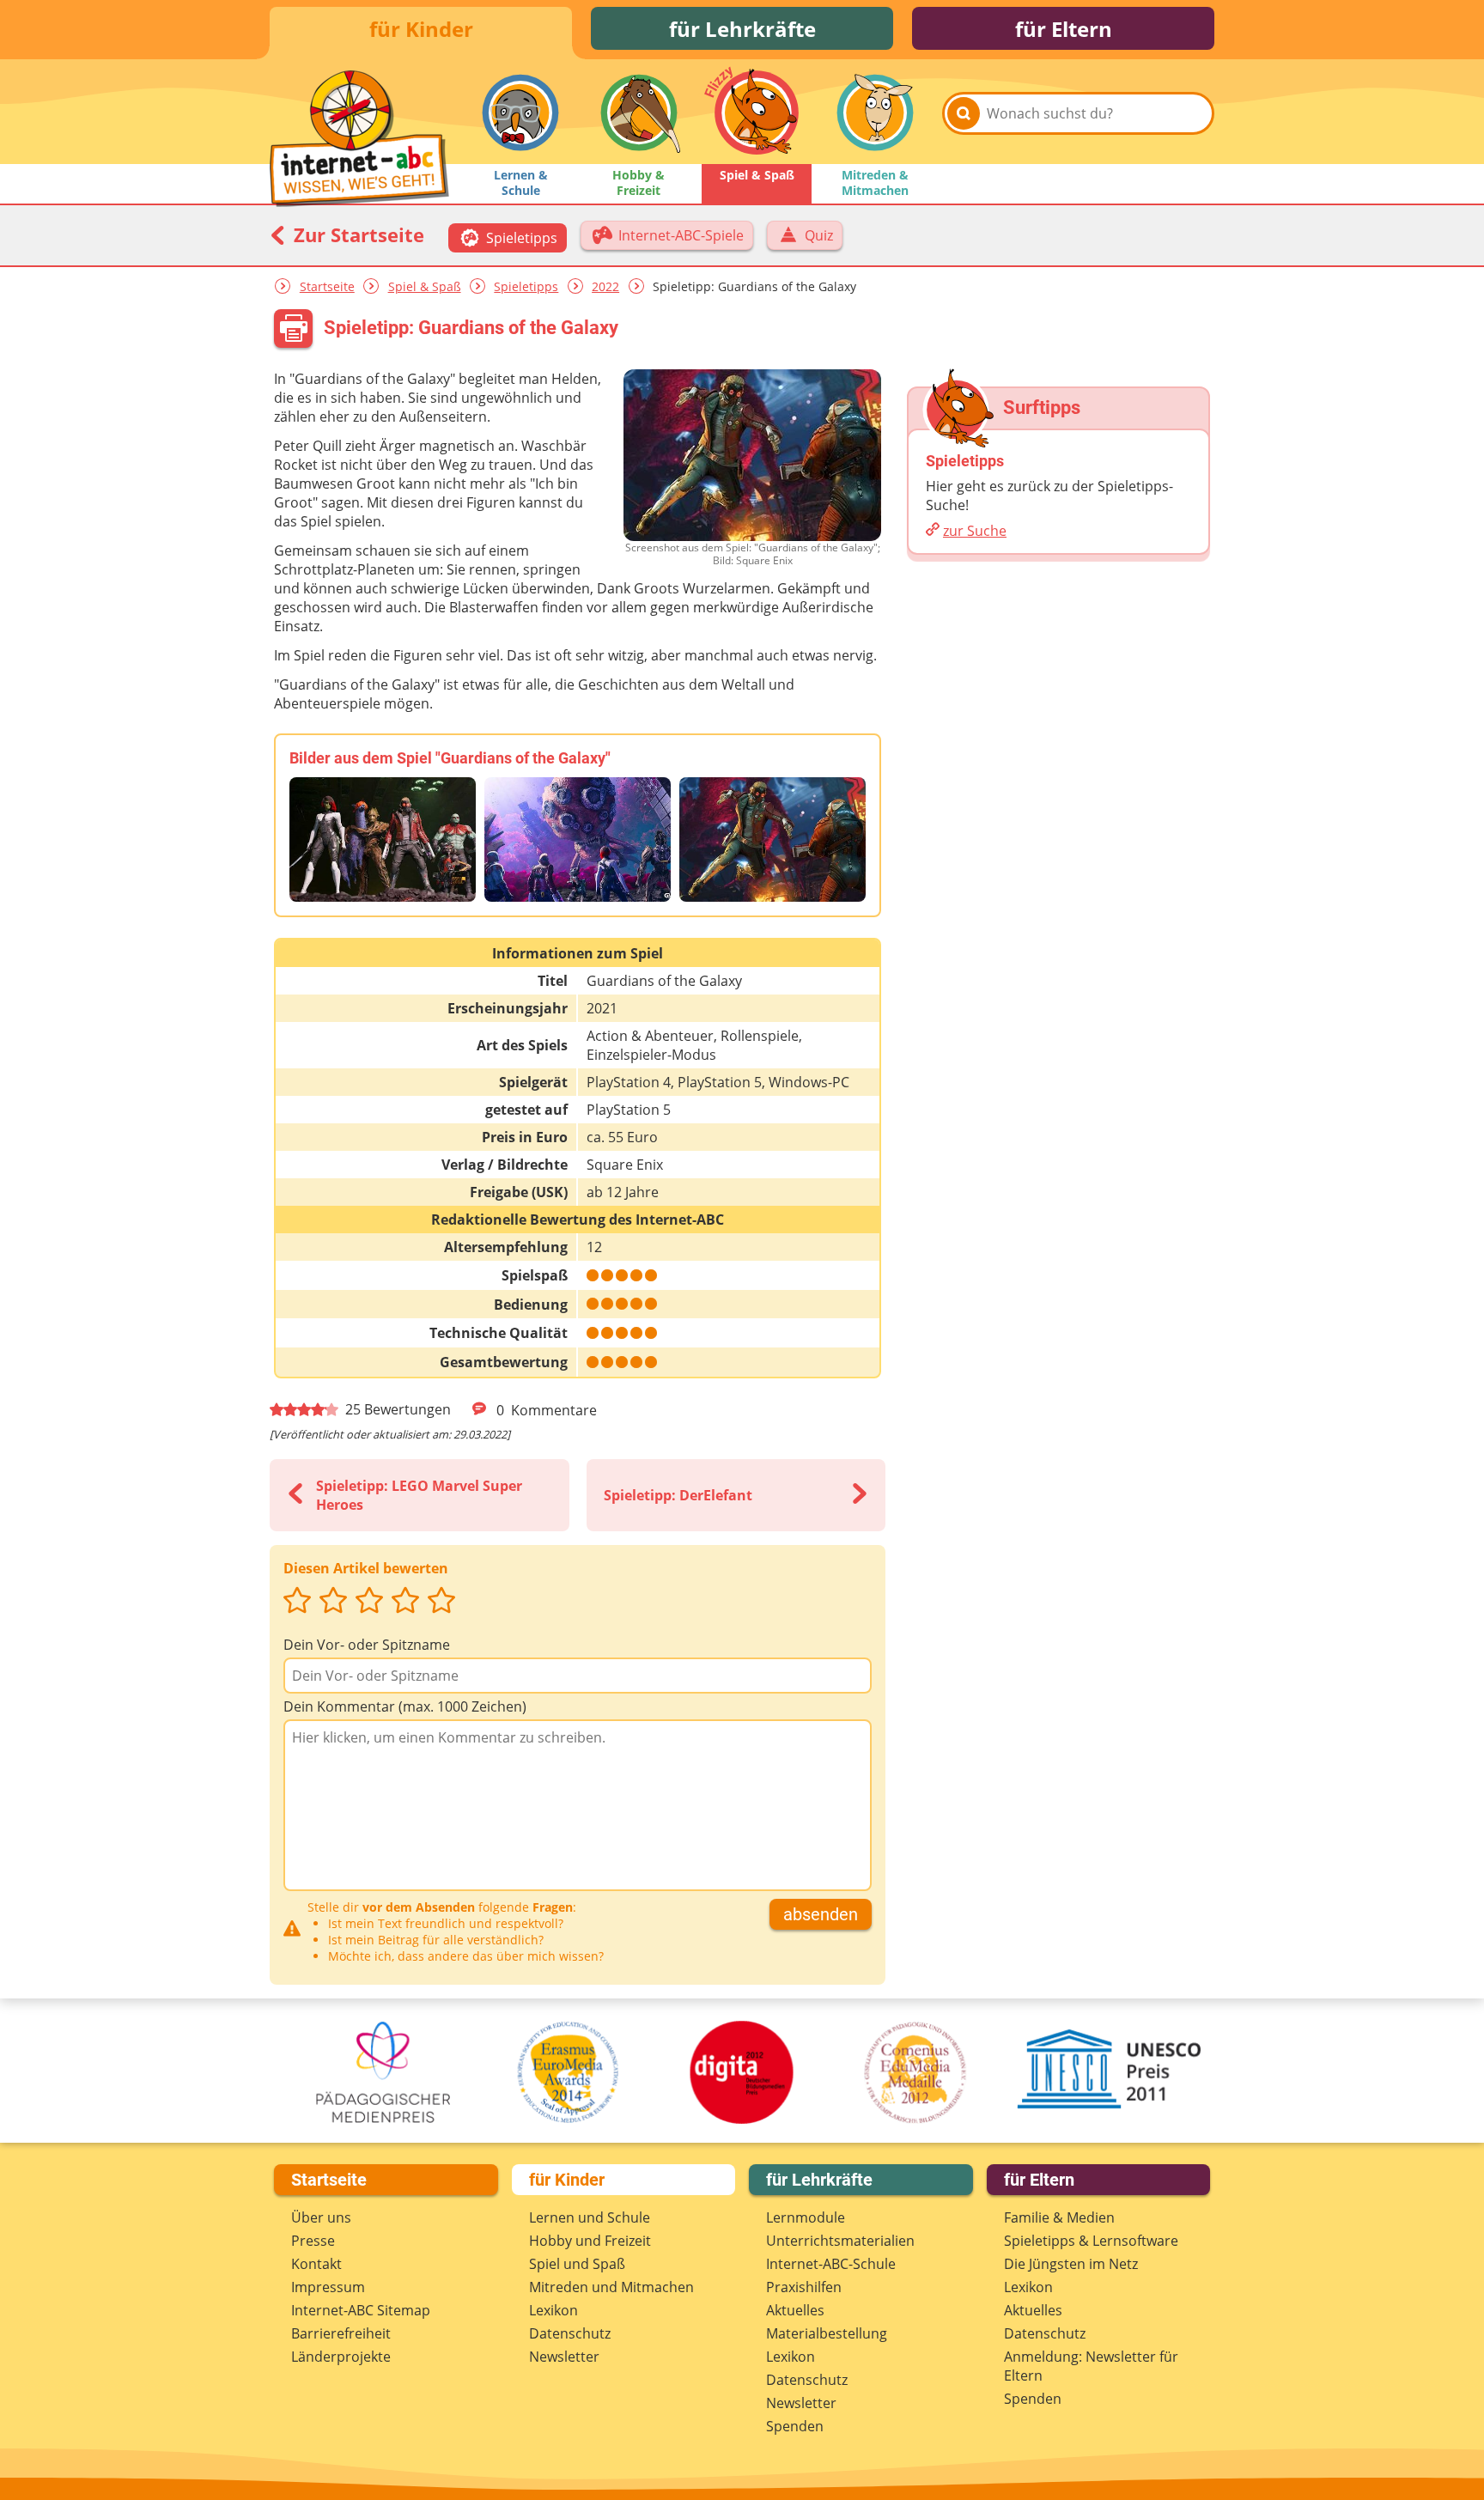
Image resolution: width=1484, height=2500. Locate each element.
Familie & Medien (1059, 2217)
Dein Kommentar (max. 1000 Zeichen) (405, 1706)
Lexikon (553, 2310)
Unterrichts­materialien (840, 2241)
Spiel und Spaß (577, 2264)
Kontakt (316, 2264)
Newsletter (564, 2357)
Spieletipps (526, 286)
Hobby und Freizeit (590, 2241)
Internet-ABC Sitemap (361, 2310)
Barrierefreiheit (341, 2333)
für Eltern (1064, 29)
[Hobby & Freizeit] (639, 113)
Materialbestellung (827, 2333)
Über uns (321, 2217)
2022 (605, 286)
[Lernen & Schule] (520, 113)
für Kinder (421, 29)
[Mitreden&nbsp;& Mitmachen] (875, 113)
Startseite (327, 286)
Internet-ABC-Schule (831, 2264)
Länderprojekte (341, 2357)
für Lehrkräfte (742, 29)
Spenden (795, 2426)
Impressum (328, 2287)
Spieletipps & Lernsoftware (1091, 2241)
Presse (313, 2241)
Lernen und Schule (590, 2217)
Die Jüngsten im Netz (1071, 2264)
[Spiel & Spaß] (757, 113)
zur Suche (975, 531)
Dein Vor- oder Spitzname (367, 1645)
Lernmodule (806, 2217)
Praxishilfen (804, 2287)
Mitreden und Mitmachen (611, 2287)
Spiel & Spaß (425, 286)
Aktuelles (795, 2310)
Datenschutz (570, 2333)
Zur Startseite (356, 234)
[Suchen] (964, 113)
